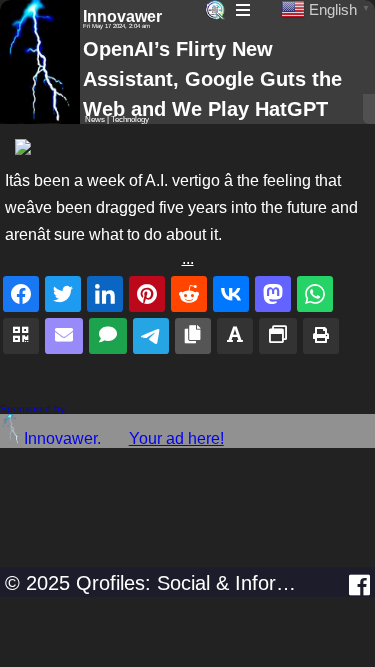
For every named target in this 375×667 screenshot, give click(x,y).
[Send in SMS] (108, 336)
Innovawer (122, 16)
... (188, 258)
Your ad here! (176, 438)
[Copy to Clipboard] (193, 336)
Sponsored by (32, 408)
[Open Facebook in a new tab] (359, 585)
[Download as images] (278, 336)
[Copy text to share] (235, 336)
